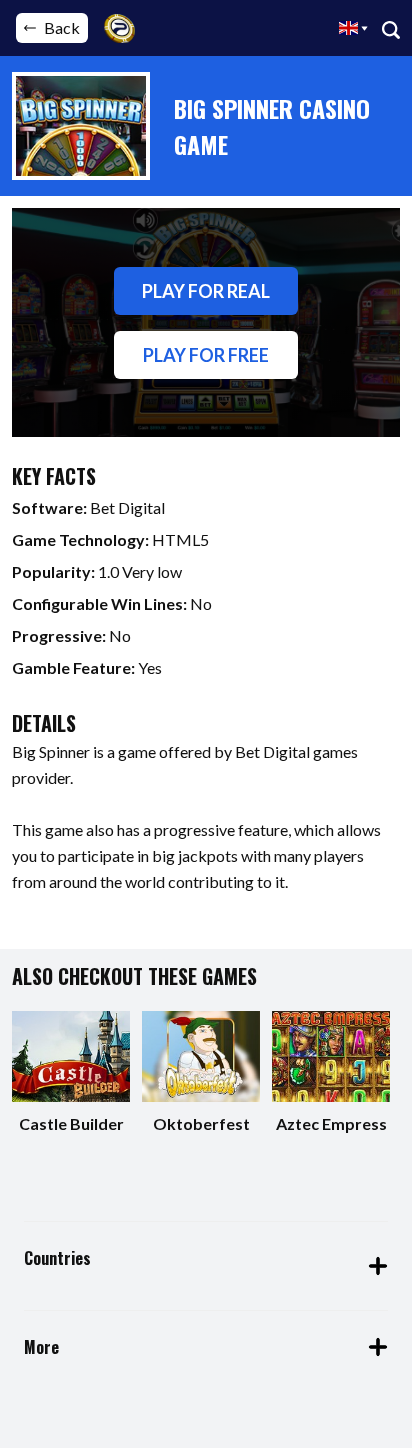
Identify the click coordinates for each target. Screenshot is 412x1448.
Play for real (206, 291)
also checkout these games (134, 976)
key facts (54, 476)
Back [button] (62, 27)
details (44, 723)
